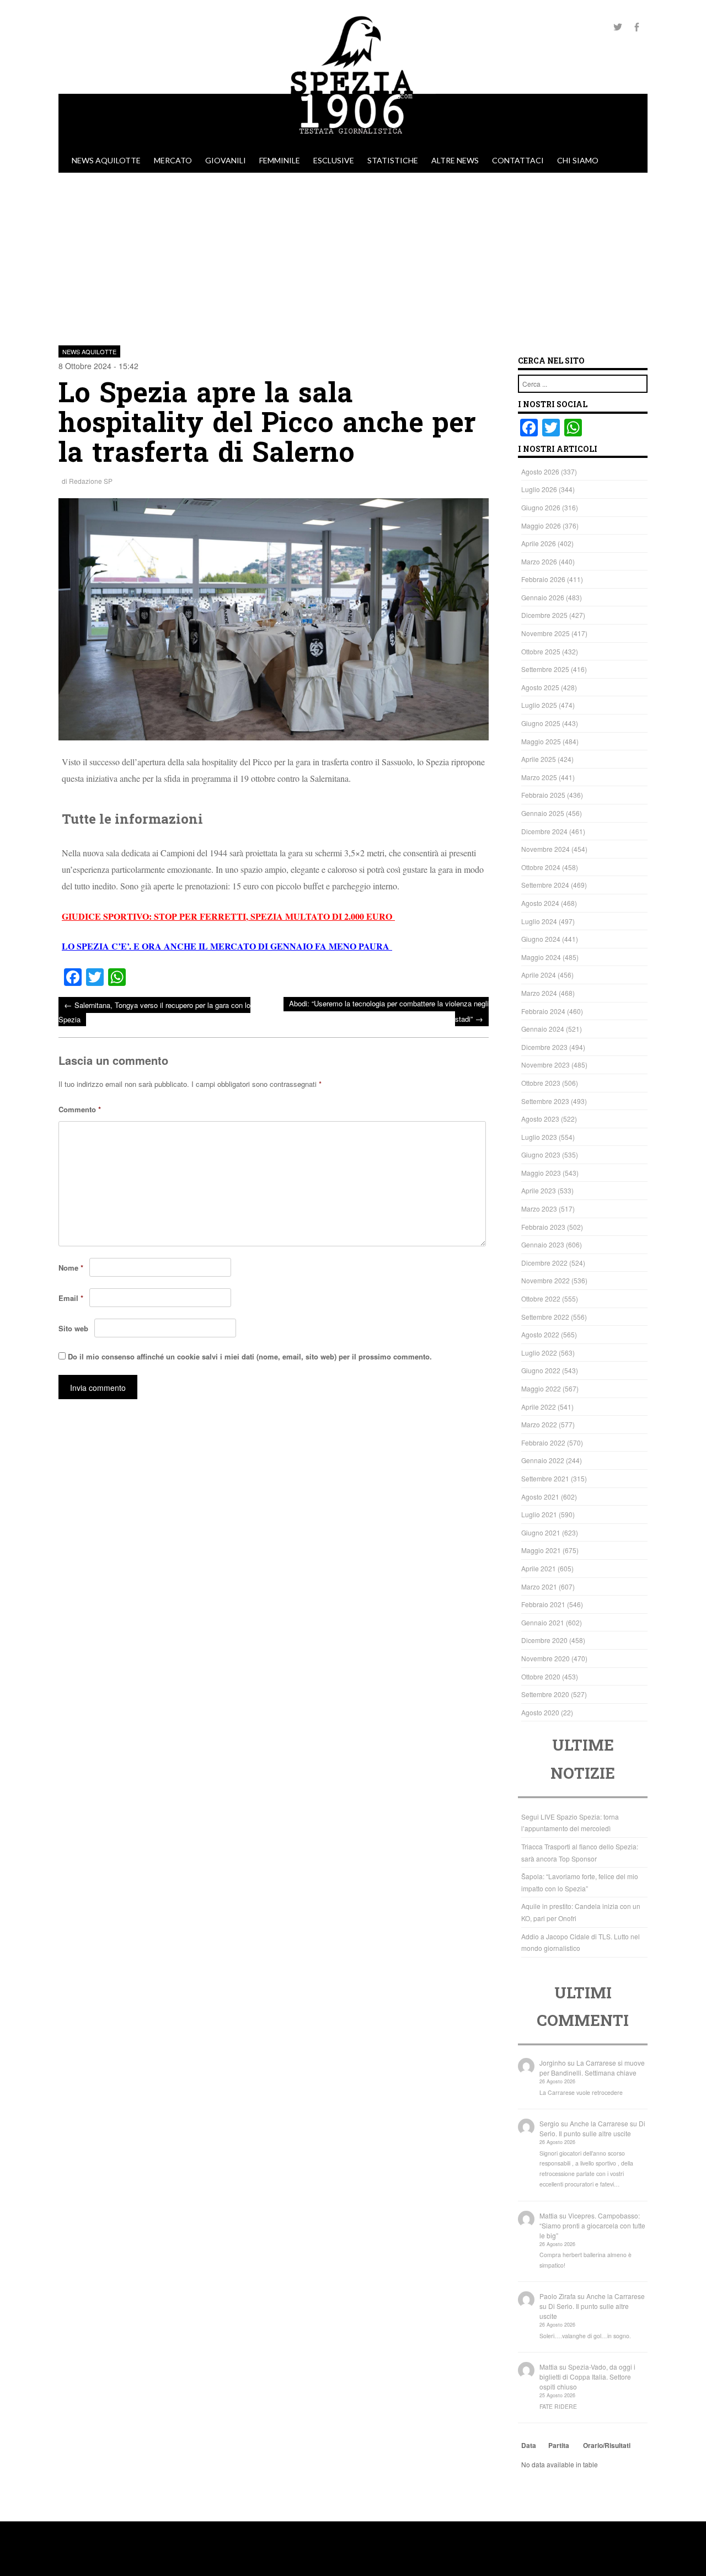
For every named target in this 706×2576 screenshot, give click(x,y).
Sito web (73, 1328)
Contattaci (518, 160)
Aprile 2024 (539, 975)
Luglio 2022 (539, 1353)
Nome (71, 1268)
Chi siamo (578, 160)
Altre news (455, 160)
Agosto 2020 (540, 1712)
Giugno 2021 (541, 1532)
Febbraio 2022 (543, 1442)
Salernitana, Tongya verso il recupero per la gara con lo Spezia (154, 1012)
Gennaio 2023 (543, 1244)
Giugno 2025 (541, 723)
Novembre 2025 (545, 633)
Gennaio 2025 (543, 813)
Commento (80, 1109)
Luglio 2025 (539, 705)
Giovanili (226, 160)
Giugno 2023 (541, 1154)
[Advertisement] (353, 255)
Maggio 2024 (541, 957)
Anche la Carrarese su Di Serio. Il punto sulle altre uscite (592, 2128)
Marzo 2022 (539, 1424)
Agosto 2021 (540, 1497)
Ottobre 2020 (541, 1676)
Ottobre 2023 (541, 1083)
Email (71, 1298)
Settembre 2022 (545, 1317)
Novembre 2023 (545, 1065)
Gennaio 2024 (543, 1029)
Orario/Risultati (607, 2445)
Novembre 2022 (545, 1280)
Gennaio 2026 (543, 597)
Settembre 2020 (545, 1694)
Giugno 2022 (541, 1370)
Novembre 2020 (545, 1658)
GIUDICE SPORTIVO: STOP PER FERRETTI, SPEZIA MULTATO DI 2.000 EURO (228, 916)
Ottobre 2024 (541, 867)
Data (529, 2445)
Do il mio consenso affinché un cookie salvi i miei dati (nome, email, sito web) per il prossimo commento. (250, 1356)
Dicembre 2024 (544, 831)
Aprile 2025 (539, 759)
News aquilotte (106, 160)
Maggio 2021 (541, 1550)
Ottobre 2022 (541, 1298)
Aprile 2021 (539, 1568)
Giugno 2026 (541, 507)
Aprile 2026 (539, 543)
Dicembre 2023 (544, 1047)
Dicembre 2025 (544, 615)
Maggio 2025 (541, 741)
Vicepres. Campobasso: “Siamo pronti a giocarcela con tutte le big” (592, 2225)
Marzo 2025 (539, 777)
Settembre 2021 (545, 1478)
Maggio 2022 (541, 1388)
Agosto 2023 (540, 1119)
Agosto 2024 (540, 903)
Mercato (173, 160)
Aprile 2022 (539, 1407)
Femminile (280, 160)
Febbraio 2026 (543, 579)
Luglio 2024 (539, 921)
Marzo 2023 (539, 1209)
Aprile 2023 (539, 1190)
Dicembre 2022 (544, 1263)
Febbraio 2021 (543, 1604)
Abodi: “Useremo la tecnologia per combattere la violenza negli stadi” (389, 1011)
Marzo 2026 (539, 561)
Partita (559, 2445)
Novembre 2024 (545, 849)
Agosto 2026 (540, 471)
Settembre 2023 (545, 1101)
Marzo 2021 (539, 1586)
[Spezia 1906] (353, 143)
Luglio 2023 (539, 1137)
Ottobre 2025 (541, 651)
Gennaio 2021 (543, 1622)
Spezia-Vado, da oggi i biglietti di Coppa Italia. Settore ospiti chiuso (587, 2377)
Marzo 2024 (539, 993)
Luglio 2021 (539, 1514)
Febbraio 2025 (543, 795)
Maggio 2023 (541, 1173)
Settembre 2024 (545, 885)
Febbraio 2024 (543, 1011)
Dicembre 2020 (544, 1640)
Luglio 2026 (539, 489)
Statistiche (393, 160)
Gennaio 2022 (543, 1460)
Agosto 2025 (540, 687)
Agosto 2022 (540, 1334)
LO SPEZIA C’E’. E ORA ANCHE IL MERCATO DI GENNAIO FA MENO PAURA (227, 946)
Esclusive (334, 160)
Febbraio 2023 (543, 1227)
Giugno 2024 (541, 939)
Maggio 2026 (541, 526)
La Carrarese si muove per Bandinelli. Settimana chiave (592, 2068)
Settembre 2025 (545, 669)
